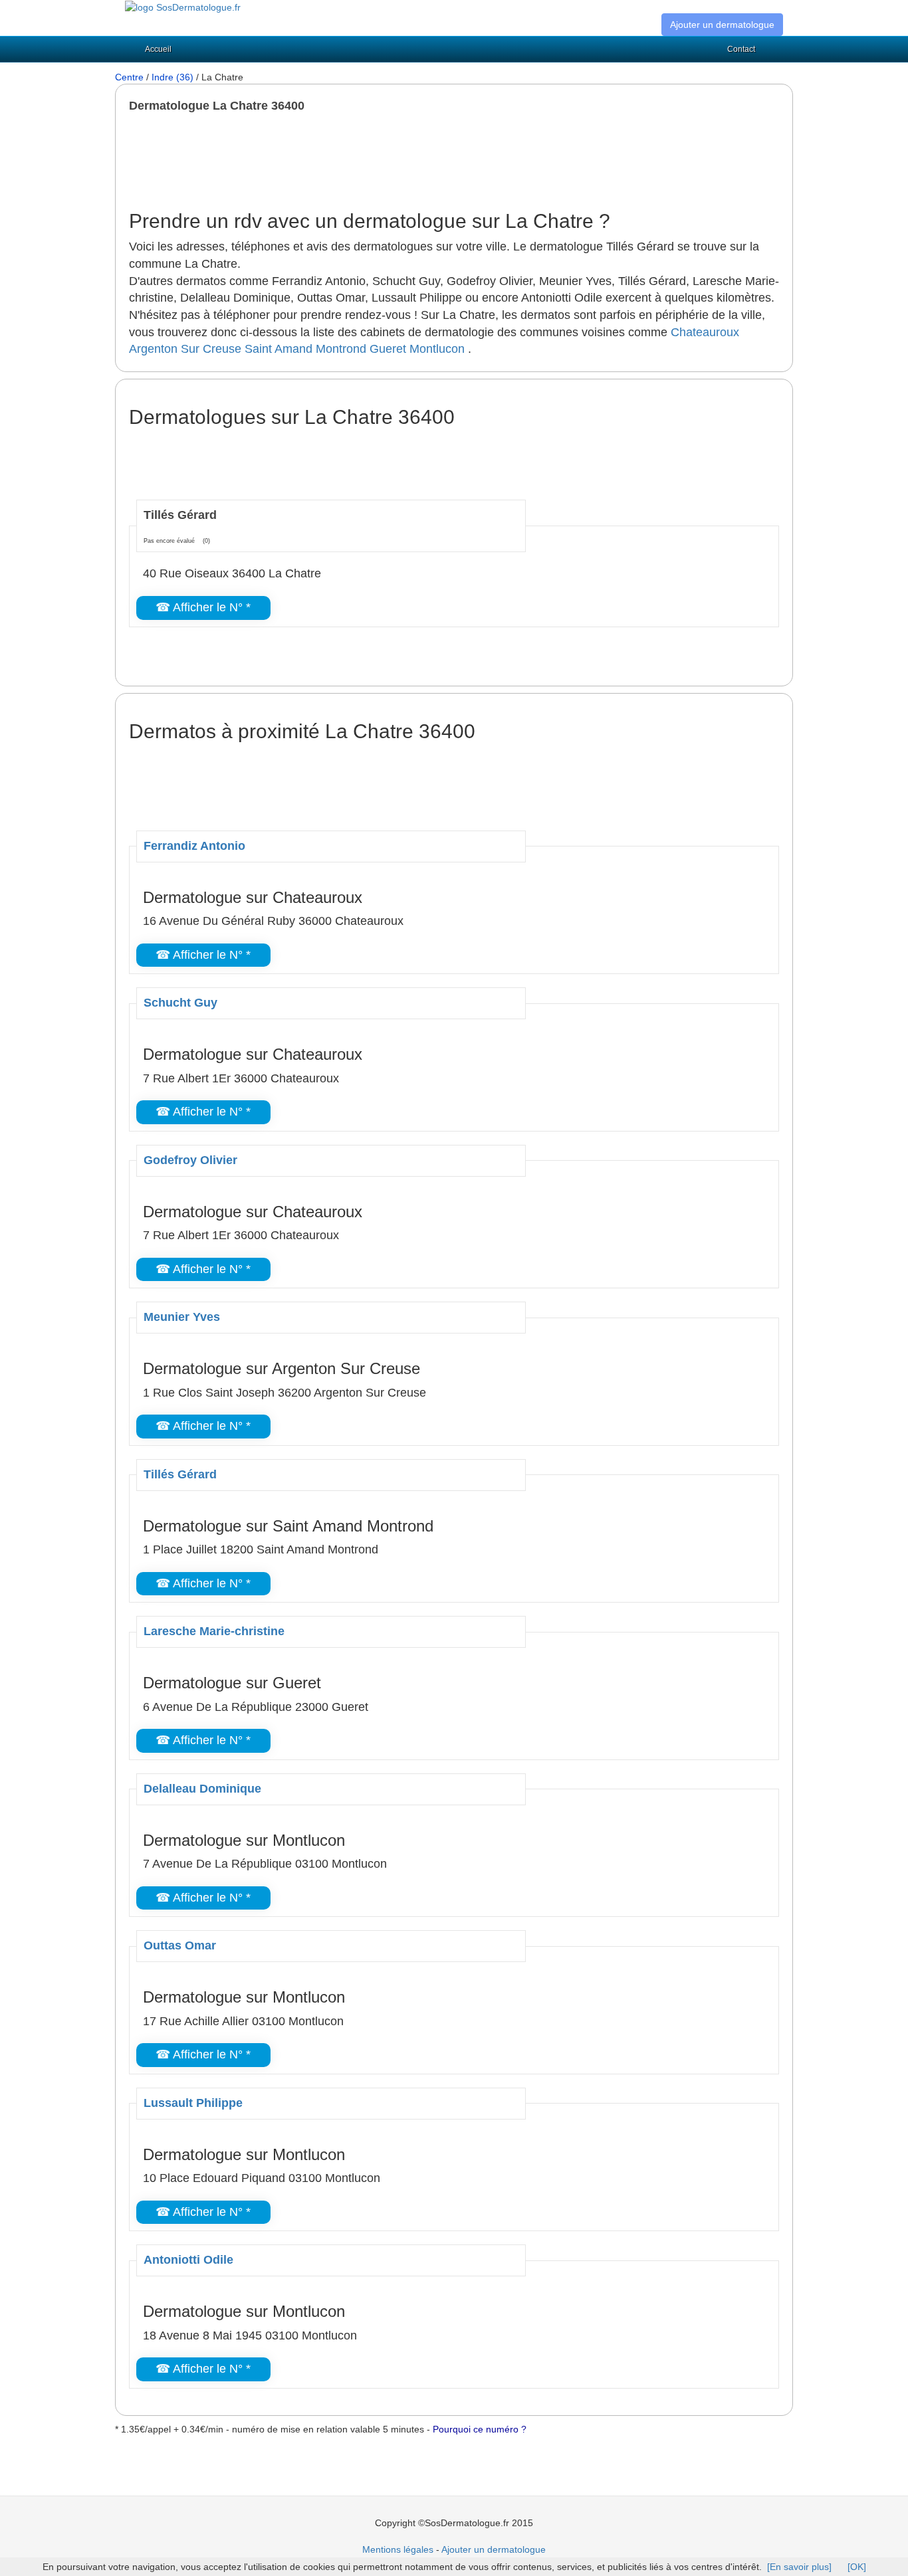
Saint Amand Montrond (305, 349)
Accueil (158, 49)
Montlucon (437, 349)
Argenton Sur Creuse (185, 349)
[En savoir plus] (799, 2567)
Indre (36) (172, 77)
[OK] (857, 2567)
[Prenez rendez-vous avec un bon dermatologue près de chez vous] (183, 7)
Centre (129, 77)
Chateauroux (705, 332)
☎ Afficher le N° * (203, 607)
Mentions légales (398, 2549)
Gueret (388, 349)
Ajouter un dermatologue (722, 25)
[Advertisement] (371, 161)
